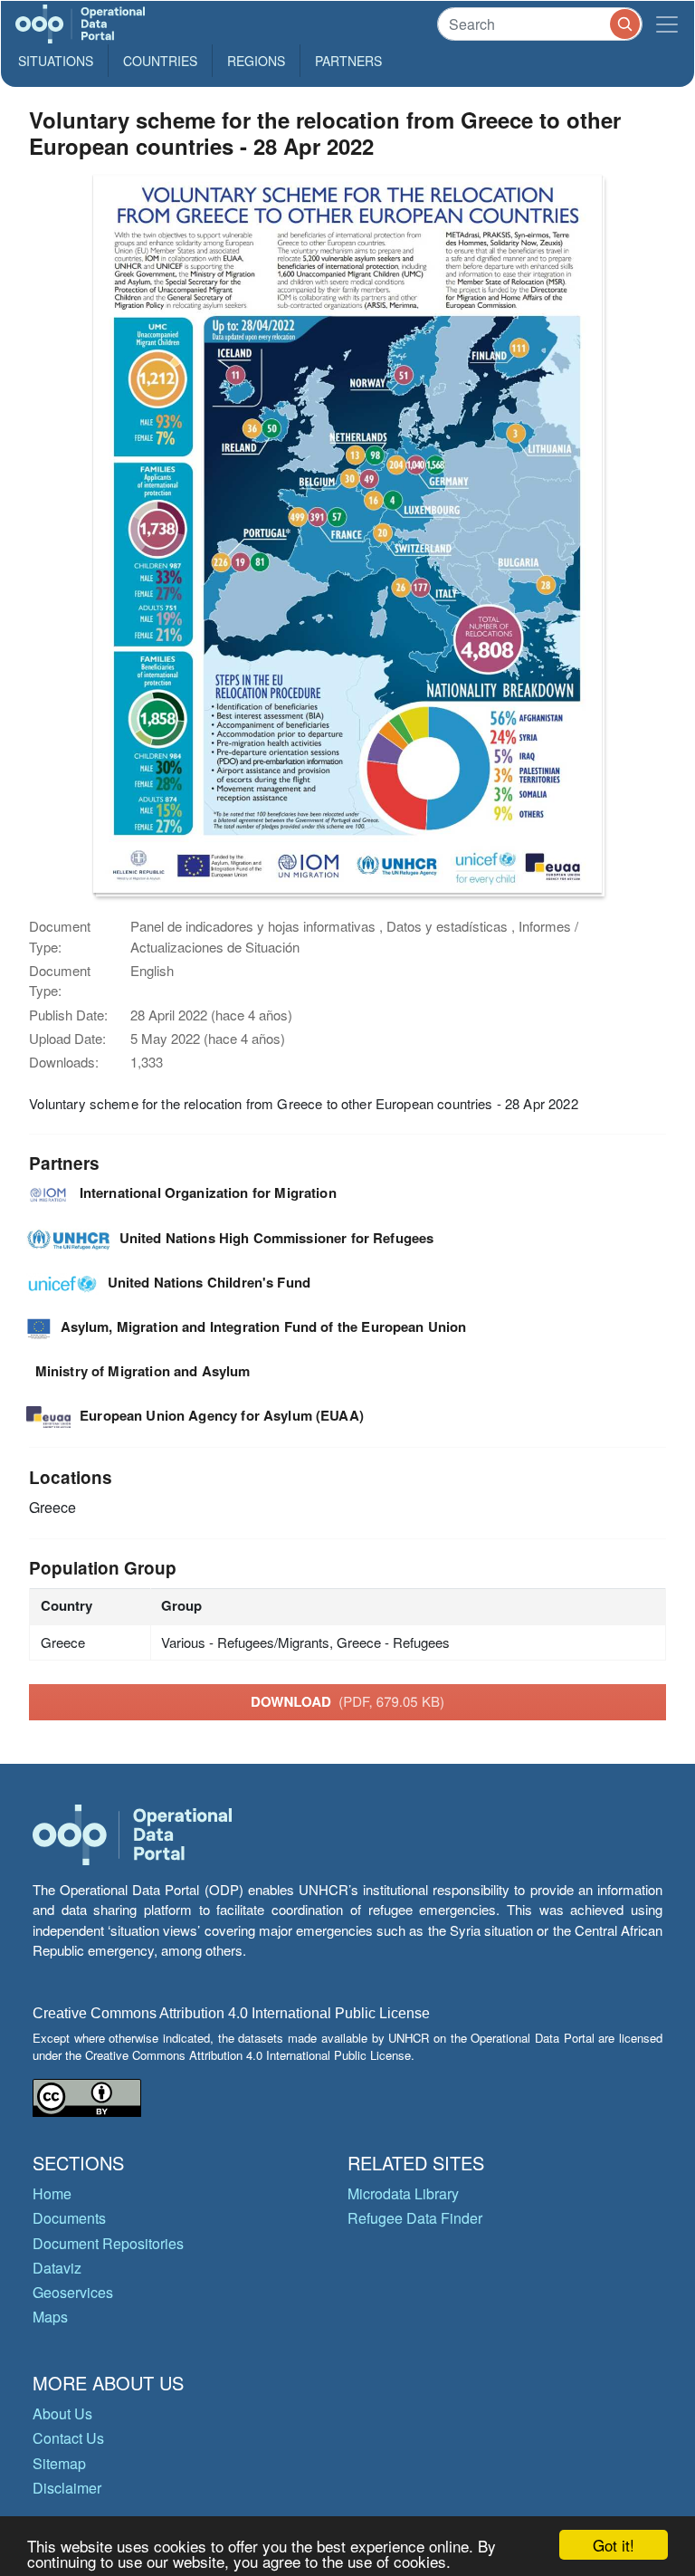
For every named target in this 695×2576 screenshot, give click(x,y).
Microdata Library (403, 2193)
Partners (348, 61)
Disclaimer (67, 2488)
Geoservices (73, 2292)
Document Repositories (108, 2243)
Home (52, 2193)
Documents (69, 2218)
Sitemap (59, 2463)
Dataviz (57, 2268)
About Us (62, 2413)
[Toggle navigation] (667, 24)
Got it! (614, 2545)
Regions (256, 61)
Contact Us (68, 2438)
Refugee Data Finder (415, 2218)
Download (347, 1701)
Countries (160, 61)
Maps (50, 2317)
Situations (56, 61)
